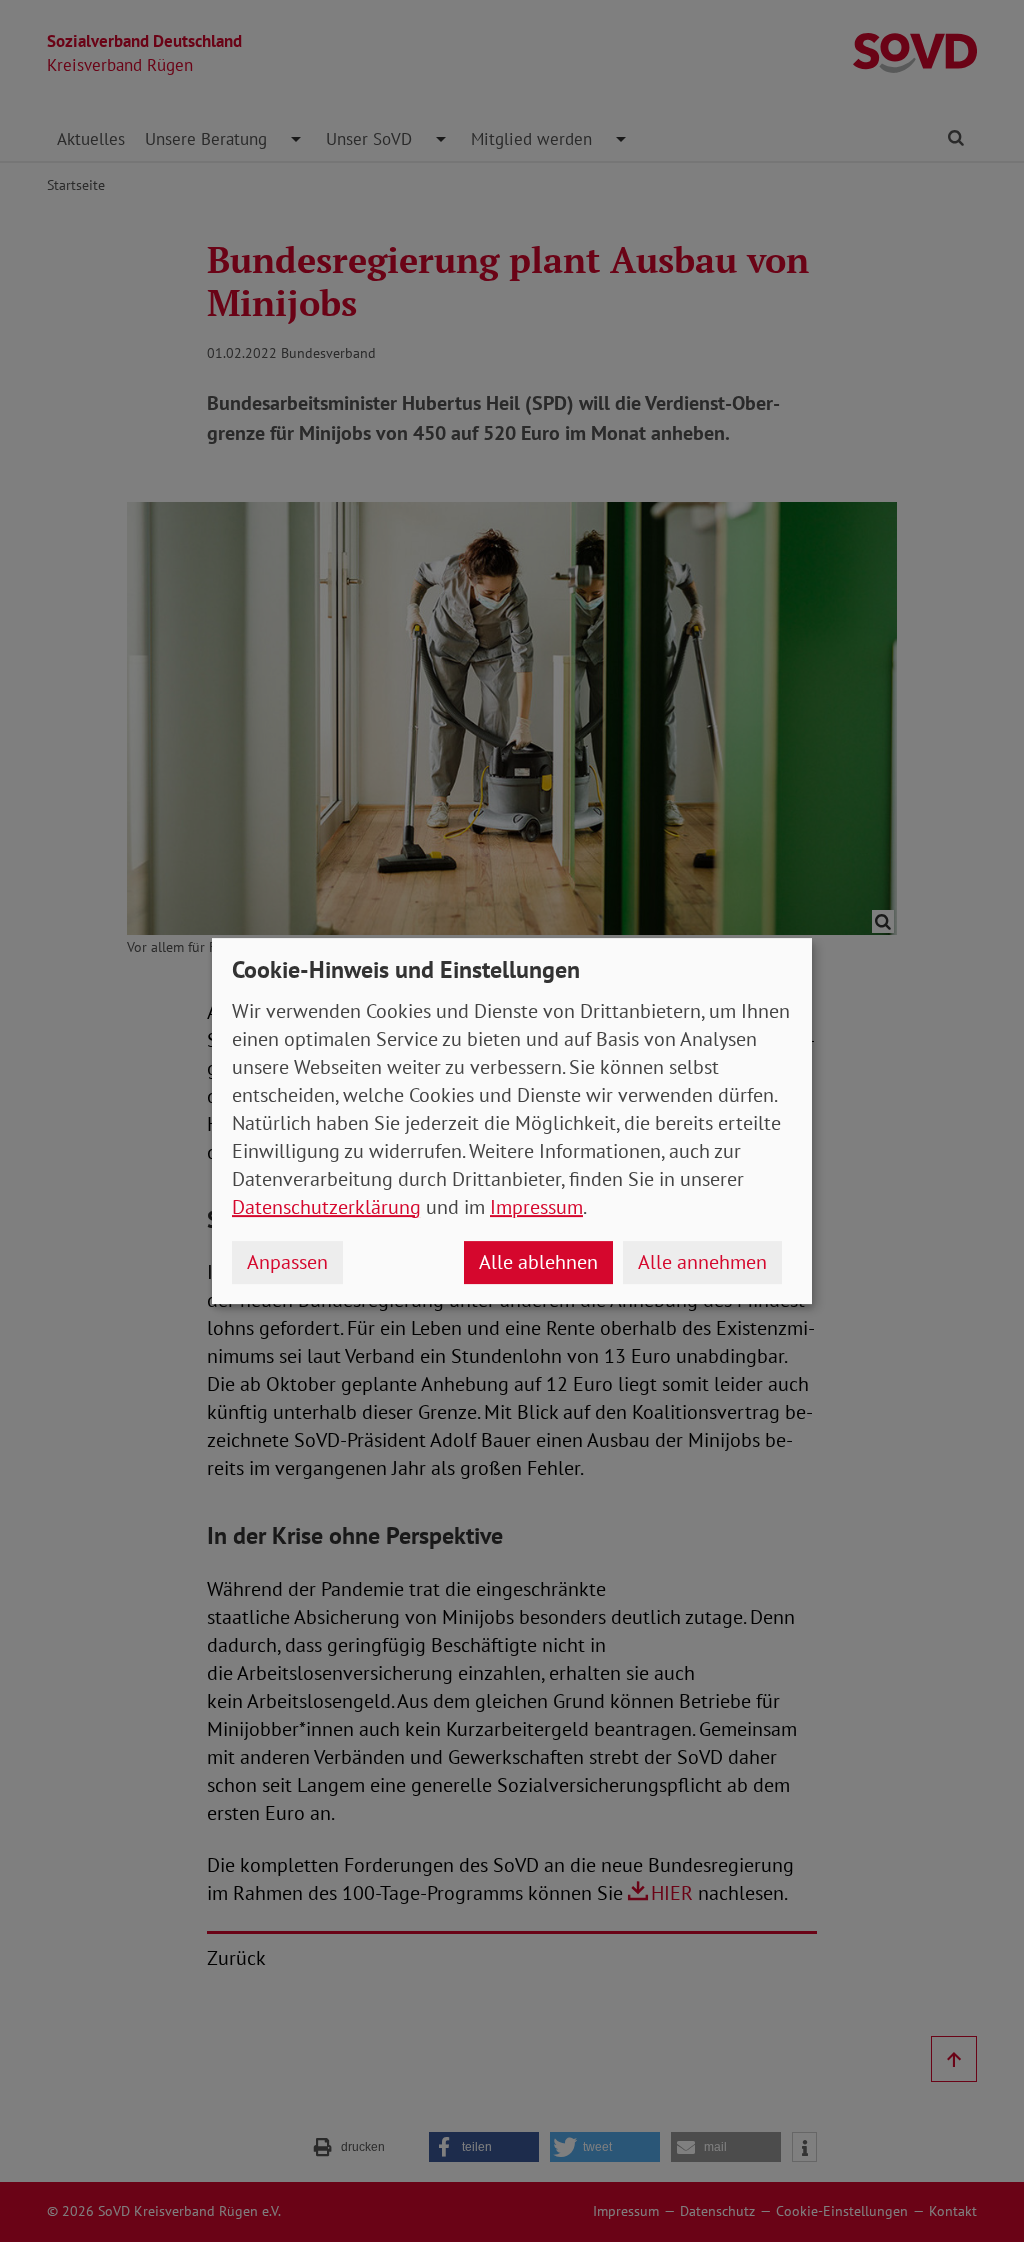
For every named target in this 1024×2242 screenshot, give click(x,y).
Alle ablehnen (538, 1262)
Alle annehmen (702, 1262)
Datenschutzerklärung (326, 1207)
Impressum (536, 1207)
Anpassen (287, 1262)
